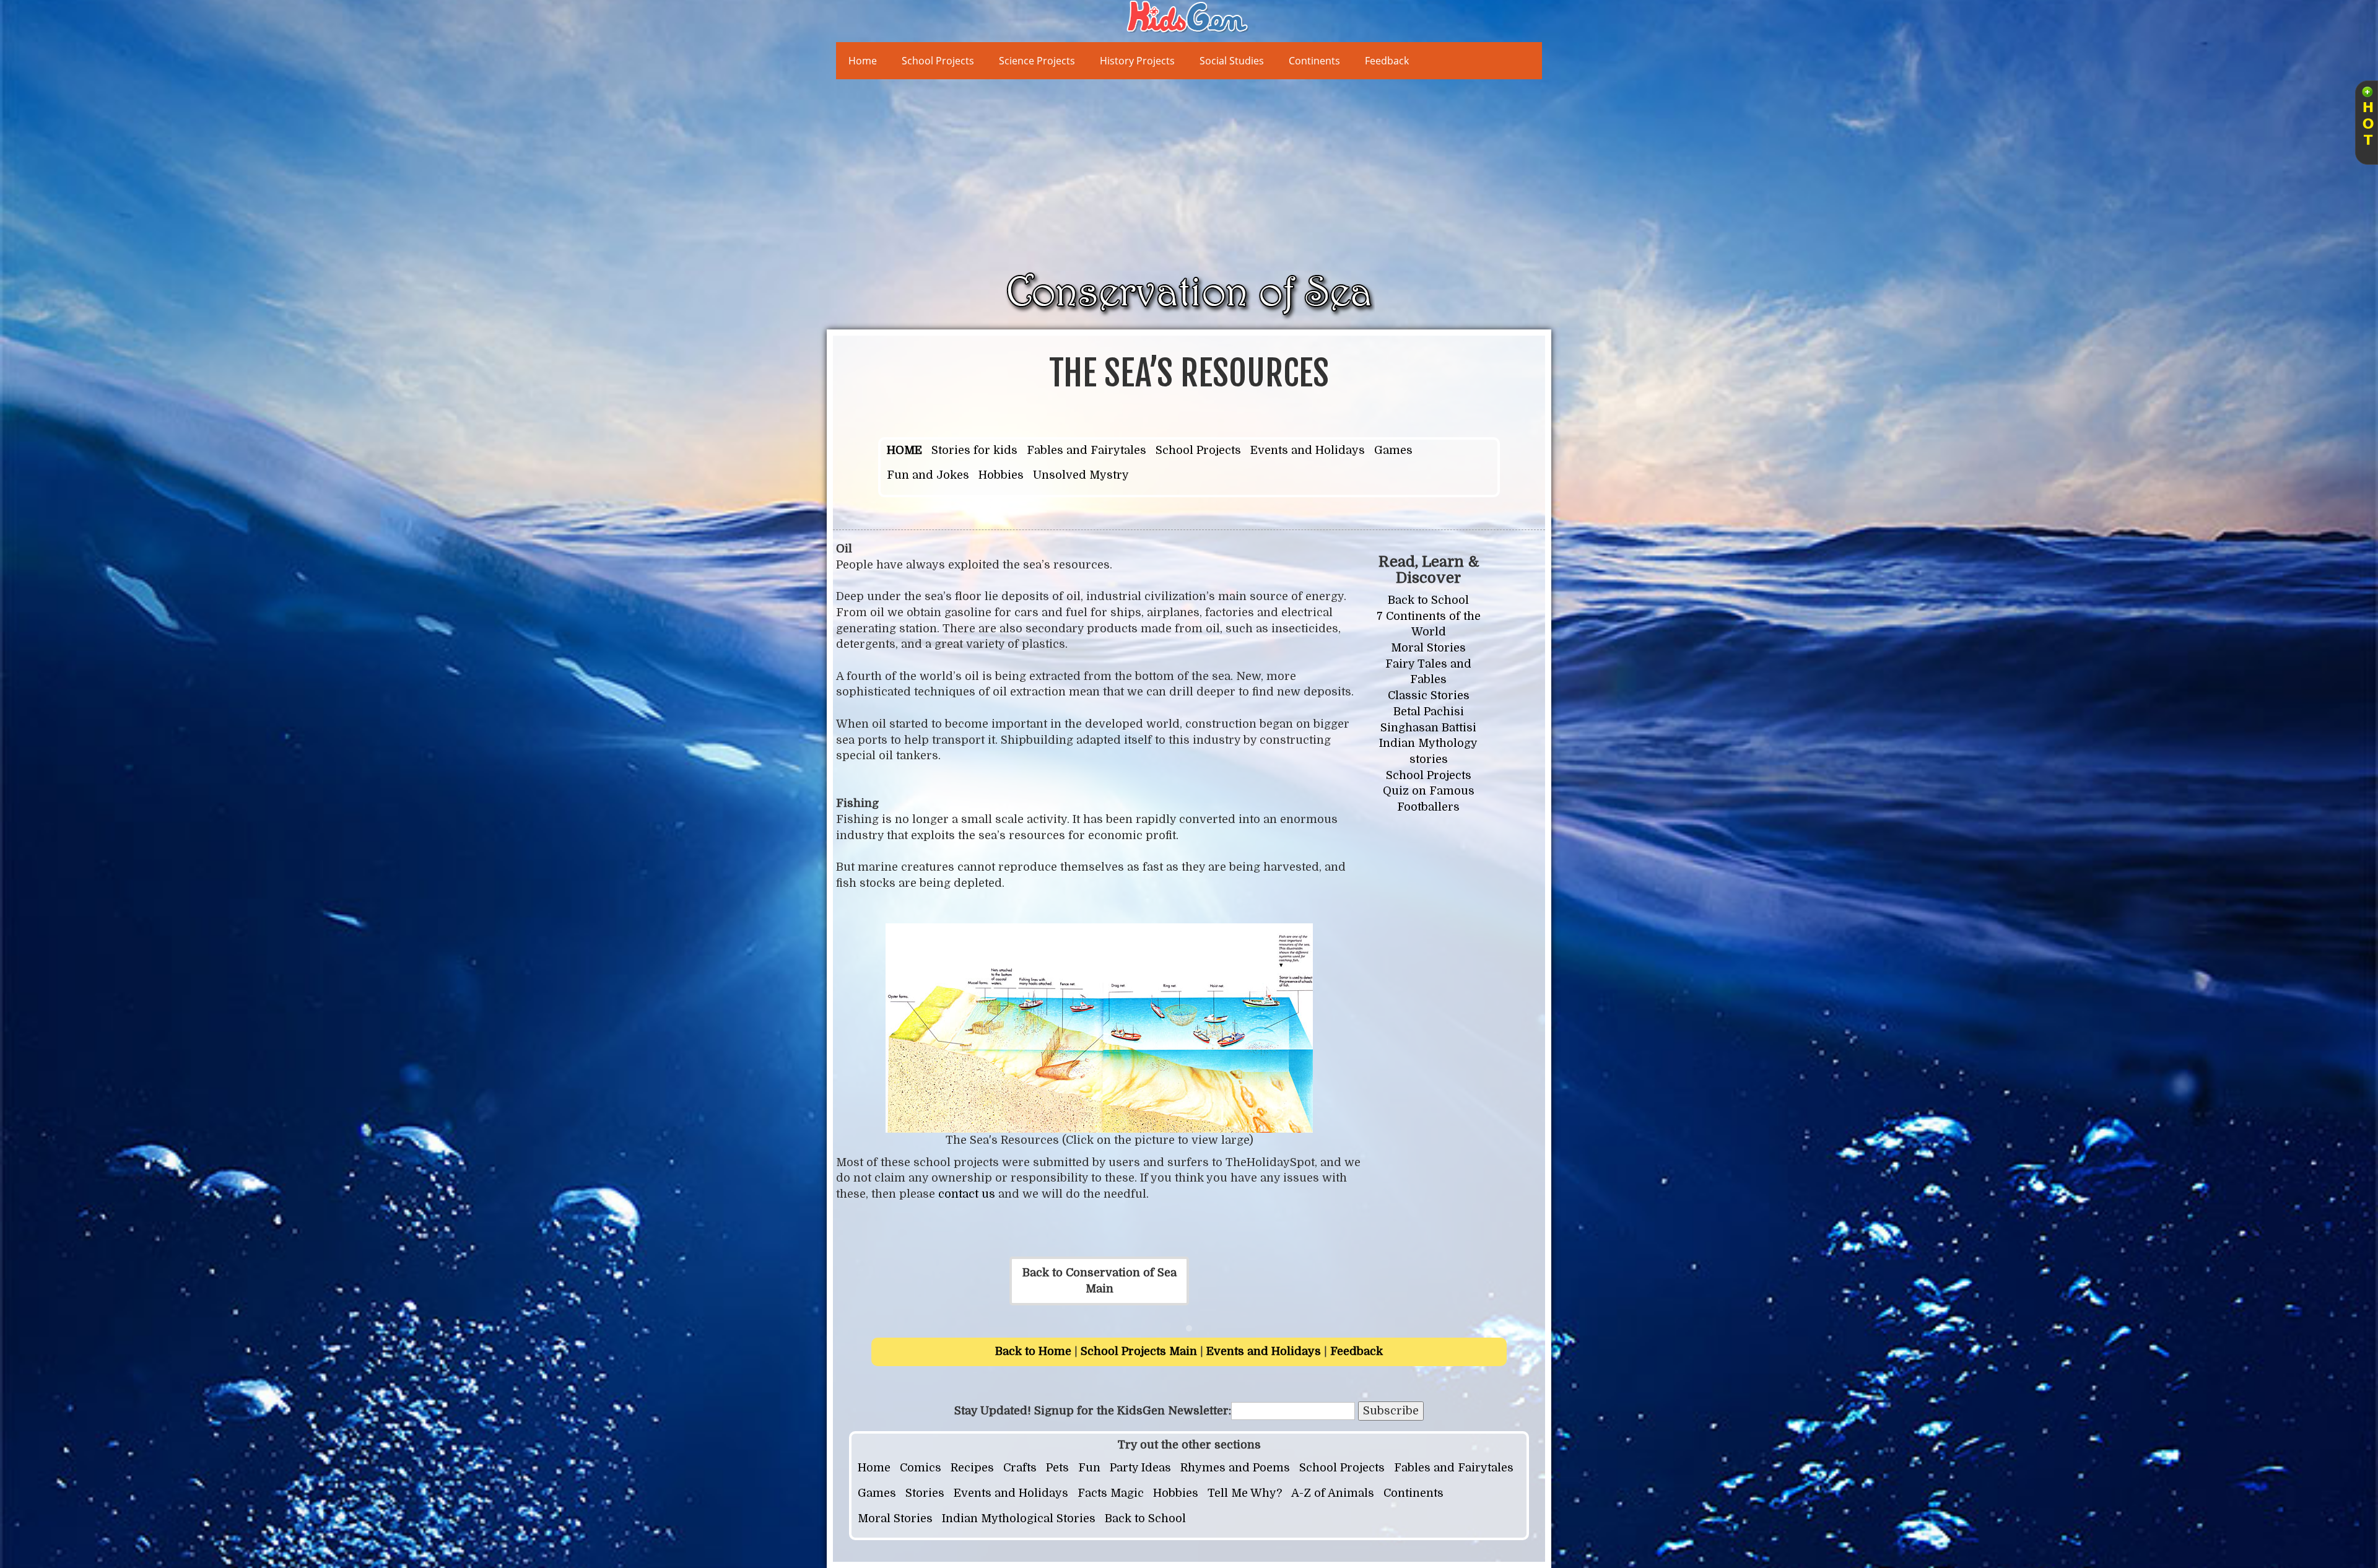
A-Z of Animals (1333, 1493)
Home (863, 61)
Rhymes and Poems (1235, 1468)
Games (1393, 450)
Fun (1089, 1468)
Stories (925, 1493)
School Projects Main (1139, 1351)
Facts (1092, 1493)
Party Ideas (1140, 1468)
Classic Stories (1429, 695)
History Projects (1137, 61)
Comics (921, 1468)
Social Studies (1232, 61)
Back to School (1428, 600)
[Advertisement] (1208, 172)
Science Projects (1037, 61)
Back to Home (1033, 1351)
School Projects (938, 61)
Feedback (1387, 61)
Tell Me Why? (1245, 1493)
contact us (967, 1194)
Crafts (1020, 1468)
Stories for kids (974, 450)
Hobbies (1001, 475)
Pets (1057, 1468)
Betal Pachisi (1429, 712)
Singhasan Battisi (1428, 728)
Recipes (972, 1468)
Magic (1127, 1493)
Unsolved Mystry (1081, 475)
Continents (1314, 61)
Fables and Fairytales (1087, 450)
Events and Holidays (1308, 450)
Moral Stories (1428, 648)
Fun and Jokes (928, 475)
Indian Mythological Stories (1019, 1518)
